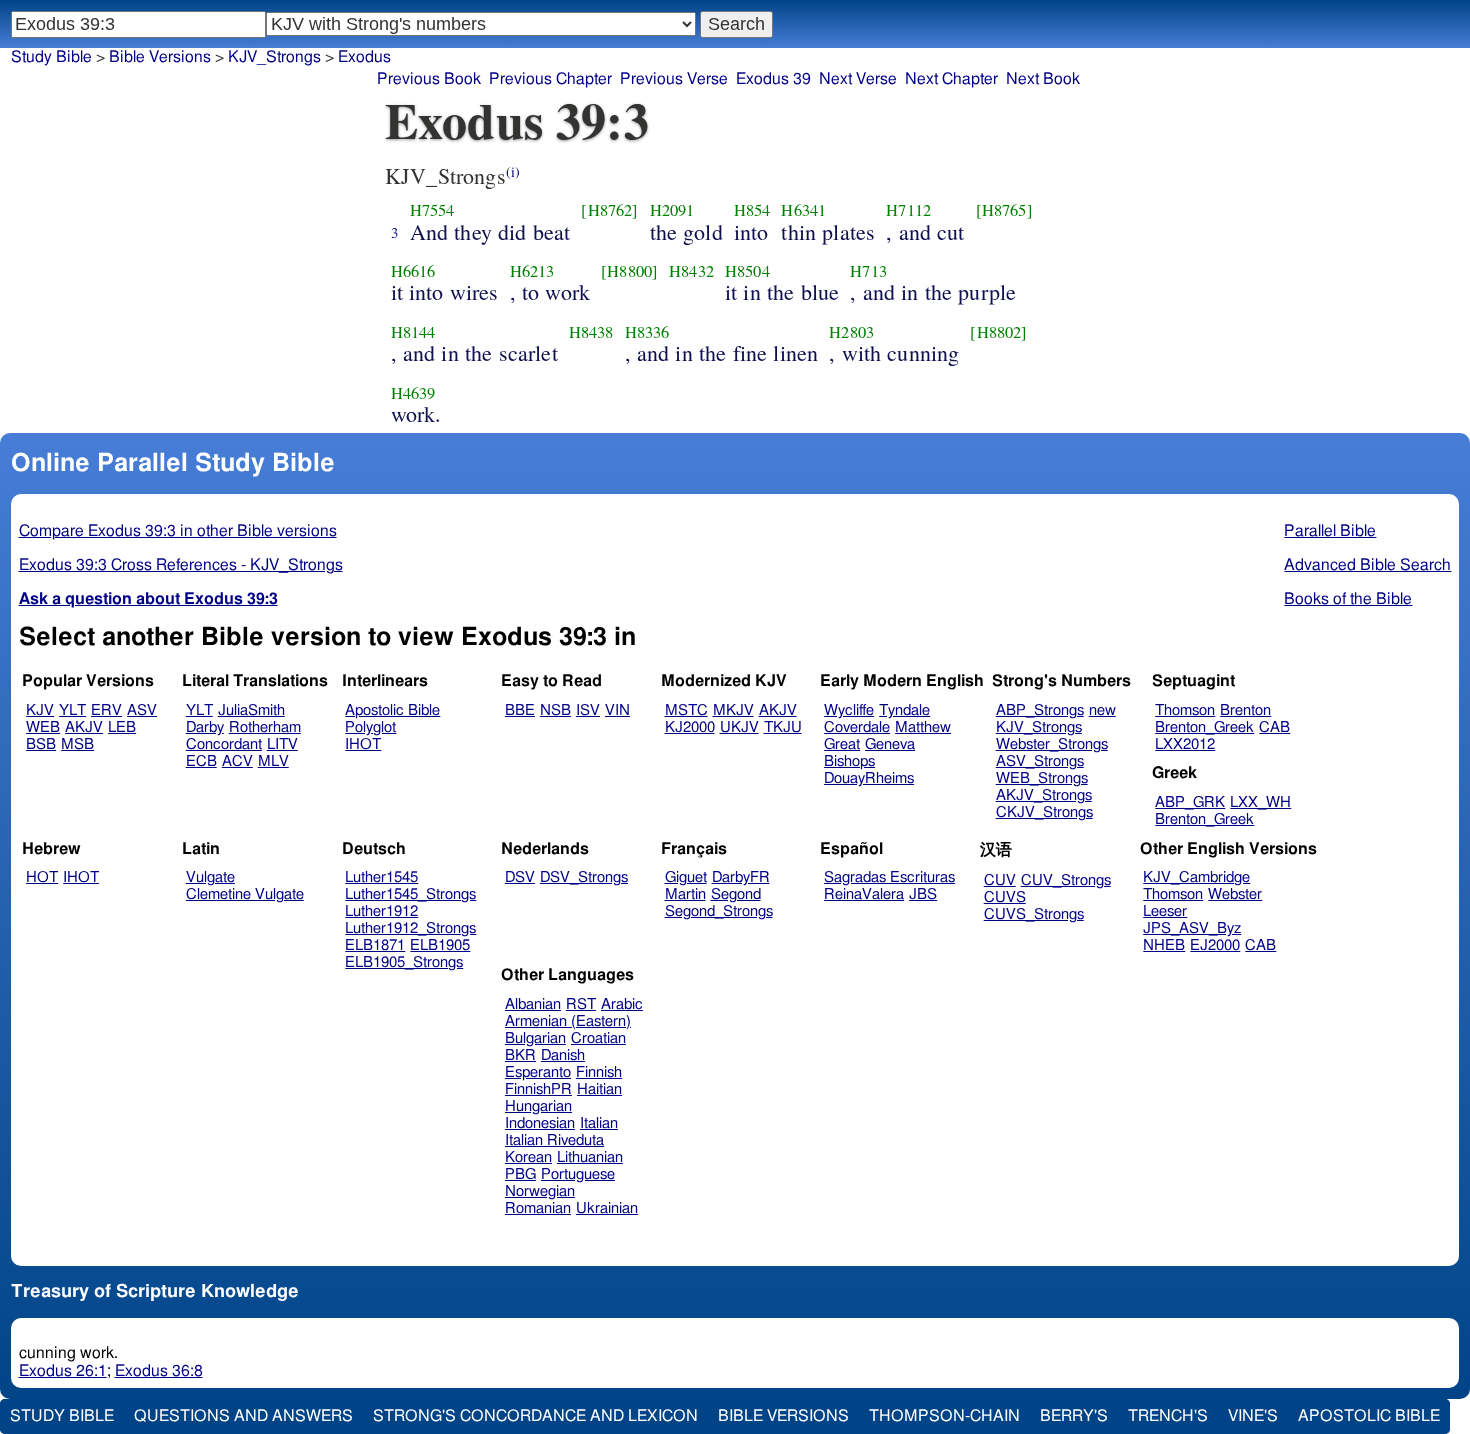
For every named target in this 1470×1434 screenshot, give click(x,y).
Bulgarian (535, 1038)
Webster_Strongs (1052, 744)
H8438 (591, 332)
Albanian (533, 1004)
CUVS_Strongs (1034, 914)
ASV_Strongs (1040, 761)
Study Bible (51, 57)
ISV (588, 710)
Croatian (598, 1038)
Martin (685, 894)
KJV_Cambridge (1196, 877)
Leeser (1165, 911)
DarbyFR (741, 877)
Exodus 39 (773, 79)
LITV (282, 744)
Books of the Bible (1348, 599)
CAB (1274, 727)
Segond (736, 894)
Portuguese (578, 1174)
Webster (1235, 894)
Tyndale (904, 710)
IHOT (363, 744)
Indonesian (540, 1123)
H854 (752, 210)
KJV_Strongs (274, 57)
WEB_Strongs (1042, 778)
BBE (520, 710)
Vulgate (210, 877)
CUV (1000, 880)
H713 (868, 271)
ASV (142, 710)
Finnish (599, 1072)
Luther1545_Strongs (410, 894)
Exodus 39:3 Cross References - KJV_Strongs (181, 565)
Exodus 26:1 (63, 1371)
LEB (122, 727)
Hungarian (538, 1106)
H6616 (413, 271)
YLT (72, 710)
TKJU (783, 727)
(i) (513, 171)
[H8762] (609, 210)
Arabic (622, 1004)
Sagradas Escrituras (889, 877)
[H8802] (998, 332)
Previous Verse (674, 79)
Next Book (1043, 79)
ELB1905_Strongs (404, 962)
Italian (599, 1123)
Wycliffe (849, 710)
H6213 (532, 271)
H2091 (672, 210)
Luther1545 (381, 877)
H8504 (747, 271)
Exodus (364, 57)
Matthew (923, 727)
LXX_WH (1260, 802)
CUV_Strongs (1066, 880)
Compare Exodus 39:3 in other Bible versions (178, 531)
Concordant (224, 744)
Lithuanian (590, 1157)
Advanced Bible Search (1367, 565)
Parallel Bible (1330, 531)
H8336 (647, 332)
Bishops (849, 761)
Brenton (1245, 710)
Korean (528, 1157)
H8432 (691, 271)
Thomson (1185, 710)
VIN (617, 710)
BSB (41, 744)
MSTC (686, 710)
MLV (273, 761)
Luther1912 (381, 911)
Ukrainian (607, 1208)
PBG (520, 1174)
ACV (237, 761)
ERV (106, 710)
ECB (201, 761)
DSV (520, 877)
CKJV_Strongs (1044, 812)
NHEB (1164, 945)
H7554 (432, 210)
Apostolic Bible (1369, 1416)
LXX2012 (1185, 744)
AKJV (84, 727)
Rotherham (265, 727)
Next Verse (858, 79)
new (1102, 710)
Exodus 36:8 (159, 1371)
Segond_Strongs (719, 911)
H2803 (851, 332)
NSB (555, 710)
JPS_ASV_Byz (1192, 928)
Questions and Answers (243, 1416)
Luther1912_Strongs (410, 928)
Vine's (1253, 1416)
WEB (43, 727)
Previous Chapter (550, 79)
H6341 (803, 210)
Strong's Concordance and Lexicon (535, 1416)
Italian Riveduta (554, 1140)
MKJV (733, 710)
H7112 (908, 210)
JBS (923, 894)
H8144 (413, 332)
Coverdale (857, 727)
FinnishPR (538, 1089)
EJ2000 (1215, 945)
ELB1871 (375, 945)
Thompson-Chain (944, 1416)
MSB (77, 744)
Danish (563, 1055)
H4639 (413, 393)
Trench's (1168, 1416)
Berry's (1074, 1416)
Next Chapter (951, 79)
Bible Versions (160, 57)
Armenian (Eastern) (568, 1021)
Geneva (890, 744)
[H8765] (1004, 210)
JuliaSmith (251, 710)
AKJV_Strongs (1044, 795)
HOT (42, 877)
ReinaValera (864, 894)
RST (581, 1004)
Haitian (599, 1089)
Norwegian (540, 1191)
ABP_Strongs (1040, 710)
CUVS (1005, 897)
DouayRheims (869, 778)
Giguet (686, 877)
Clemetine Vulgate (245, 894)
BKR (520, 1055)
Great (842, 744)
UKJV (739, 727)
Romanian (538, 1208)
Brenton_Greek (1204, 727)
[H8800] (629, 271)
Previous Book (429, 79)
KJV (40, 710)
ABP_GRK (1190, 802)
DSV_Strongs (584, 877)
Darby (205, 727)
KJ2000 (690, 727)
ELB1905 (440, 945)
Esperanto (538, 1072)
